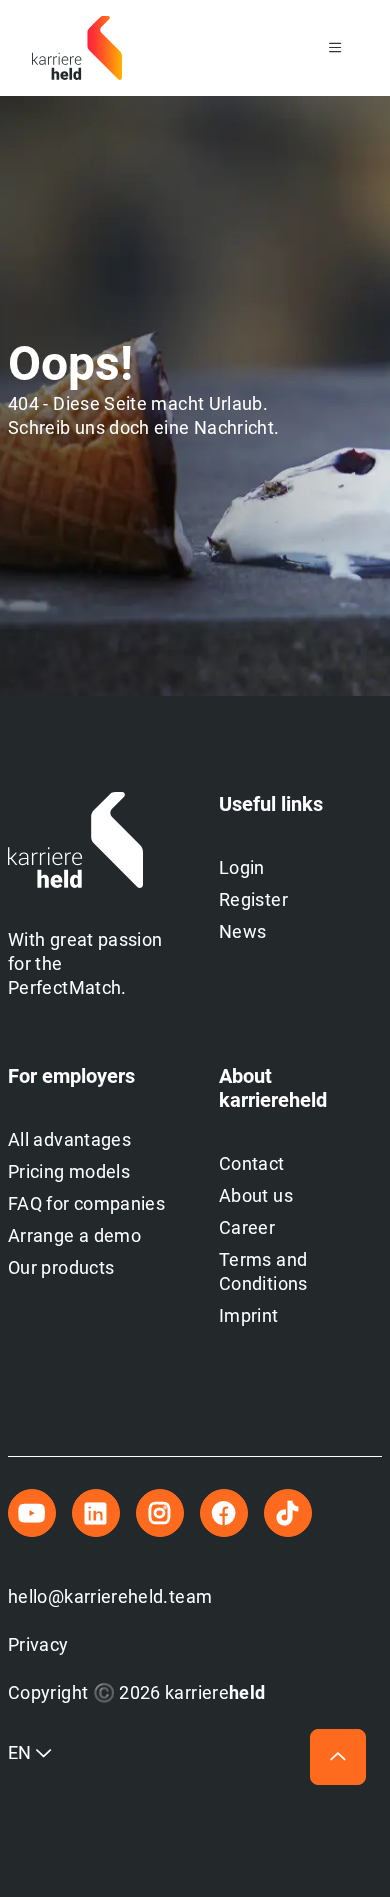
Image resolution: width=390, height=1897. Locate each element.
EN (22, 1752)
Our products (61, 1267)
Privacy (38, 1644)
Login (242, 867)
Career (247, 1227)
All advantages (69, 1139)
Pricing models (69, 1171)
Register (253, 899)
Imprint (249, 1315)
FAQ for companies (86, 1203)
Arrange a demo (74, 1235)
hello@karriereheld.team (110, 1596)
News (242, 931)
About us (256, 1195)
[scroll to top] (338, 1757)
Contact (252, 1163)
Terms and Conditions (263, 1271)
